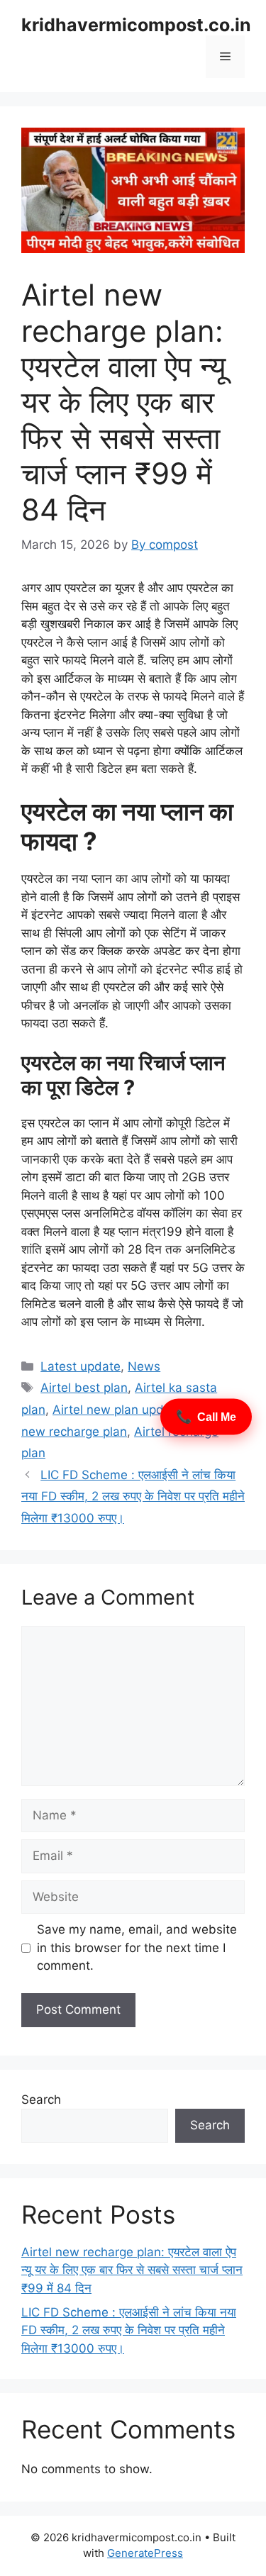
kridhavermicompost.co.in (136, 25)
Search (41, 2100)
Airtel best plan (84, 1388)
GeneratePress (145, 2553)
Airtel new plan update (117, 1410)
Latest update (81, 1366)
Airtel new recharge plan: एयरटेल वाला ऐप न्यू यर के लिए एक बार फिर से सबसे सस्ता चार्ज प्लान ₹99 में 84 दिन (132, 2270)
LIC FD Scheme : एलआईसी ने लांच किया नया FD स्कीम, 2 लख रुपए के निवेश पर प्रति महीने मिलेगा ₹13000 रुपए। (133, 1496)
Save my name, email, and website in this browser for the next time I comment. (137, 1947)
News (144, 1366)
